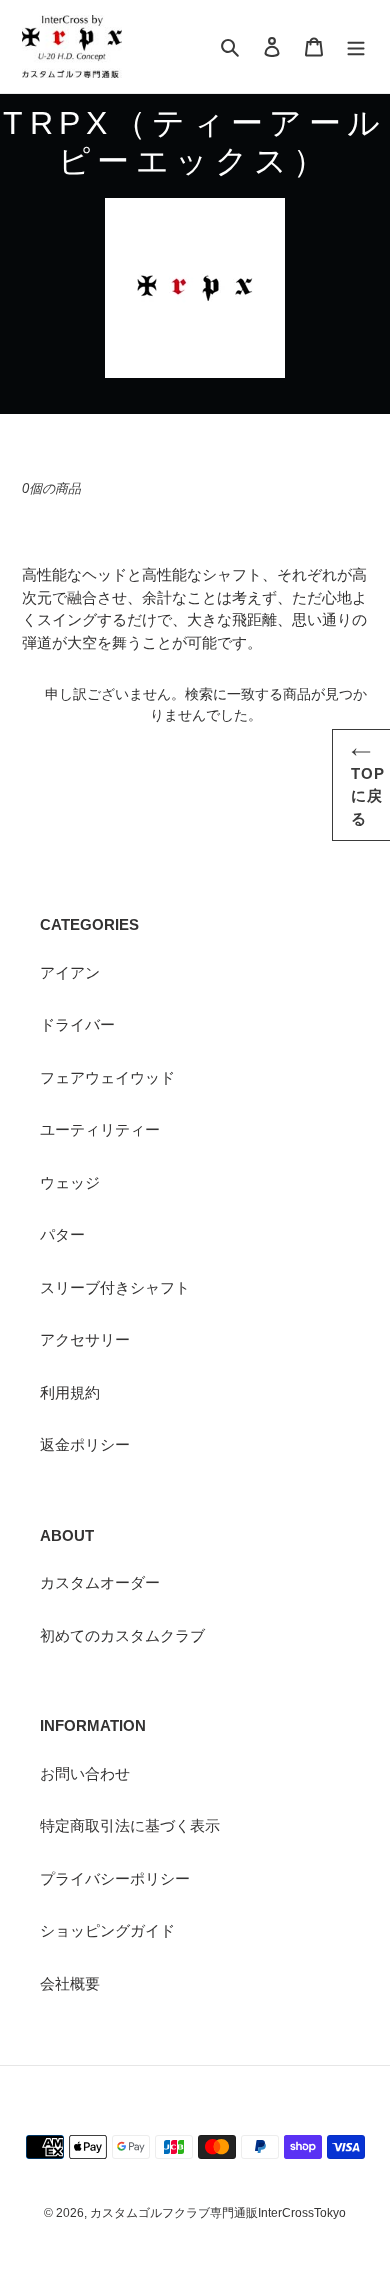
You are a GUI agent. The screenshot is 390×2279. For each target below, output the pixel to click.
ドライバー (77, 1024)
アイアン (70, 972)
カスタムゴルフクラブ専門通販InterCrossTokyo (218, 2213)
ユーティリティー (100, 1129)
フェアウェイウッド (107, 1077)
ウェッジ (70, 1182)
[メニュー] (356, 46)
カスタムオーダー (100, 1582)
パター (62, 1234)
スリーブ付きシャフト (115, 1287)
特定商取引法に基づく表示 (130, 1825)
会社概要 (70, 1983)
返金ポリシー (85, 1444)
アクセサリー (85, 1339)
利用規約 (70, 1392)
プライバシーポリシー (115, 1878)
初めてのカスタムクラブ (122, 1635)
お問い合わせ (85, 1773)
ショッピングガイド (107, 1930)
